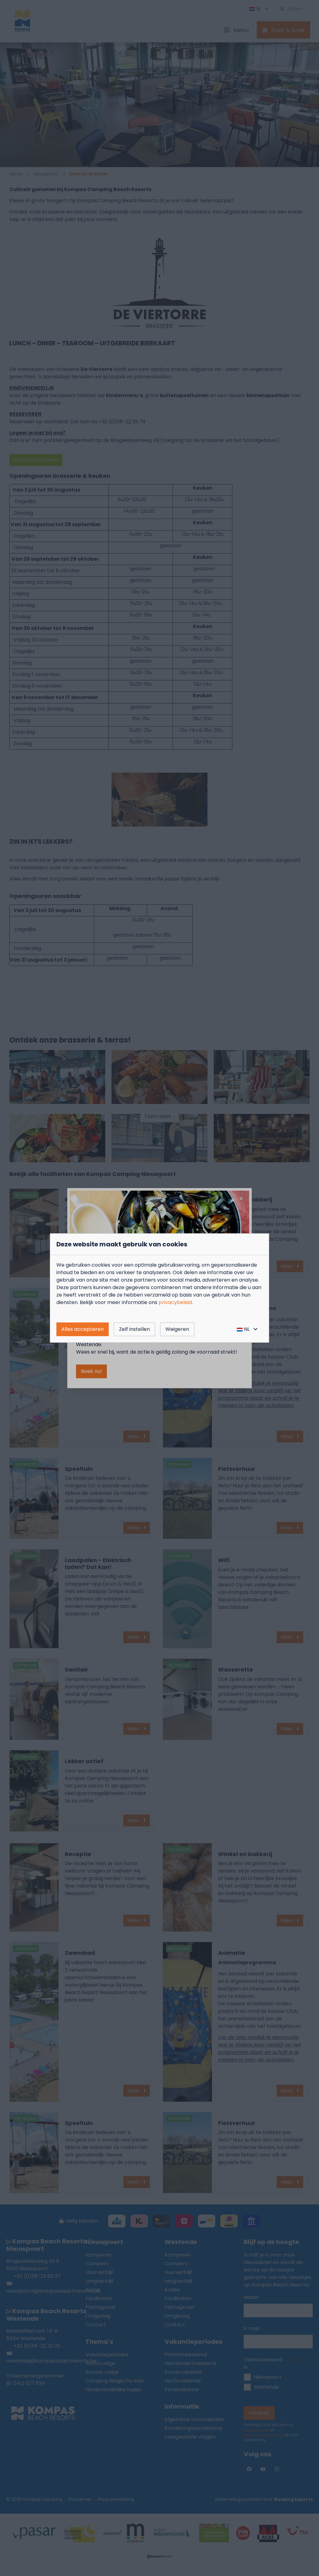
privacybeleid (175, 1302)
